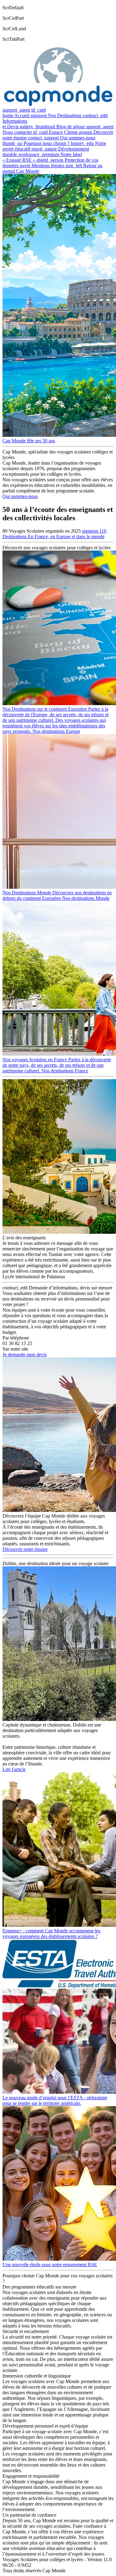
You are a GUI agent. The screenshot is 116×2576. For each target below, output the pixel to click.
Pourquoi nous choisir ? (47, 143)
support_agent (16, 110)
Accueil (22, 115)
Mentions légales (48, 166)
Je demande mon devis (25, 1354)
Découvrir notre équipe (25, 1549)
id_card (39, 110)
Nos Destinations (65, 115)
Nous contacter (17, 132)
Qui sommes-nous (78, 138)
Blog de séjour (71, 127)
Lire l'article (14, 1769)
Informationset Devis (15, 124)
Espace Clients (63, 132)
